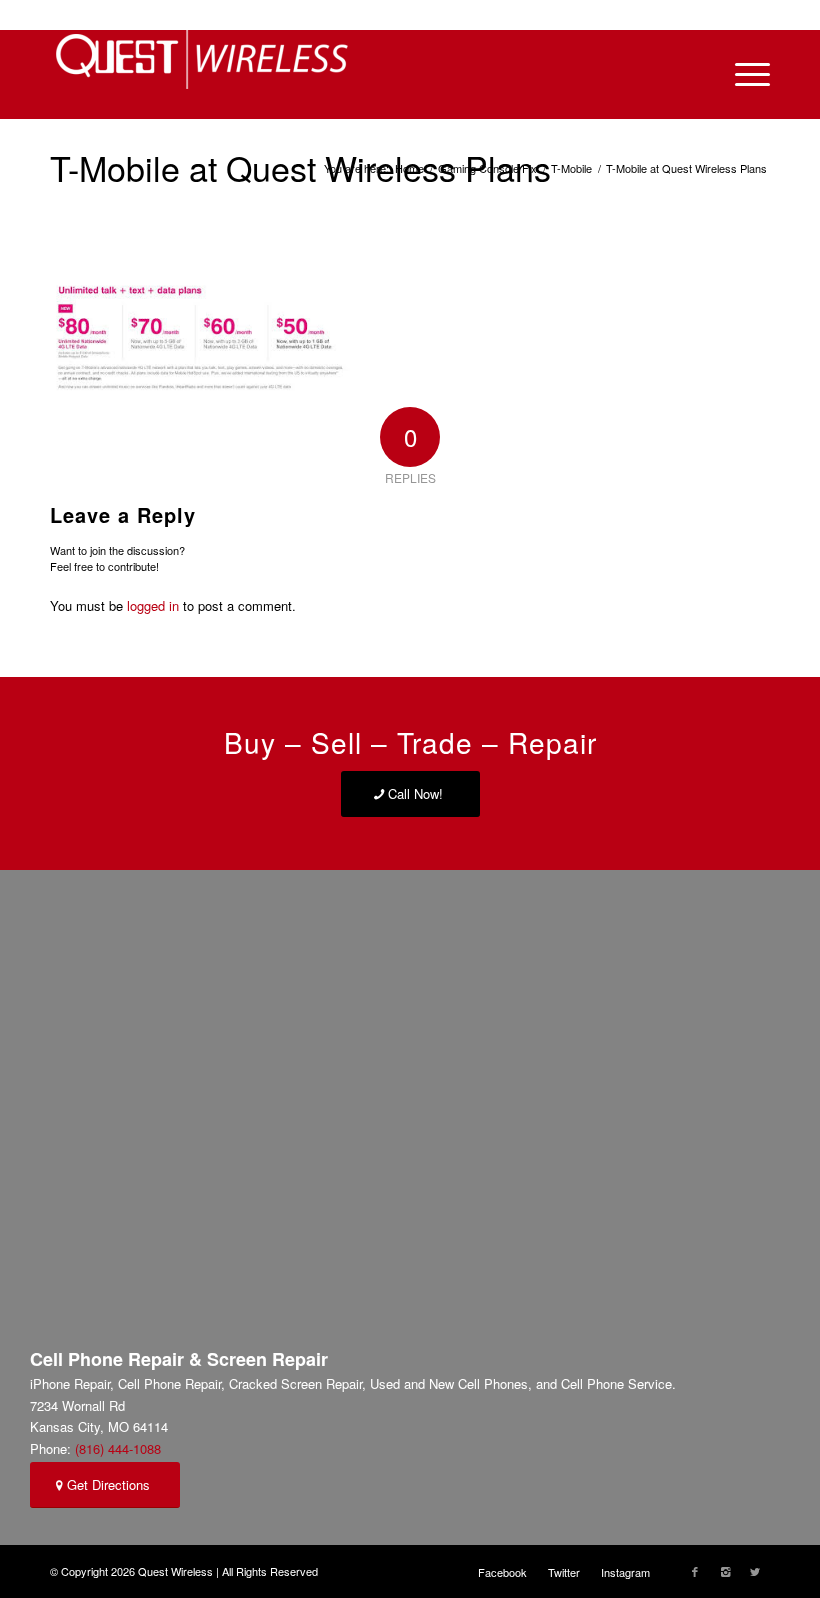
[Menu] (742, 74)
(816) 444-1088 (118, 1448)
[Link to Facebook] (695, 1571)
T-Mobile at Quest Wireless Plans (300, 167)
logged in (153, 605)
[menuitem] (502, 1572)
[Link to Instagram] (725, 1571)
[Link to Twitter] (755, 1571)
